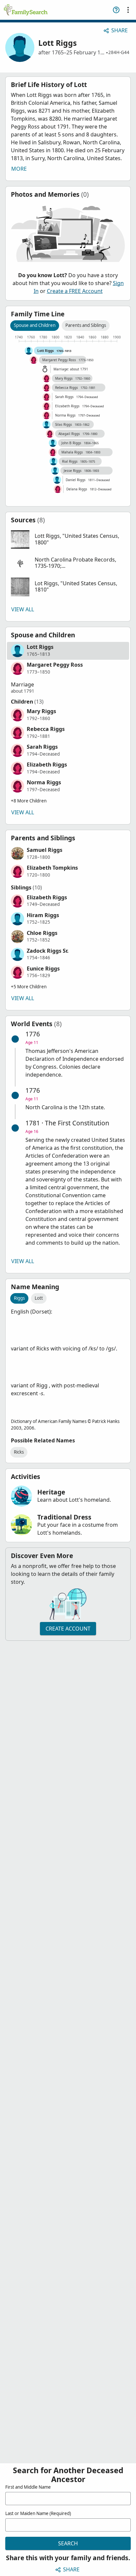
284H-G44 (119, 52)
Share (119, 30)
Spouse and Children (35, 325)
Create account (68, 1629)
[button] (68, 539)
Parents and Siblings (86, 325)
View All (23, 609)
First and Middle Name (28, 2487)
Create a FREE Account (75, 291)
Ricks (19, 1452)
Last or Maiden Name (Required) (38, 2513)
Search (68, 2543)
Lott (39, 1298)
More (19, 169)
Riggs (19, 1298)
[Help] (116, 10)
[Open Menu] (128, 10)
